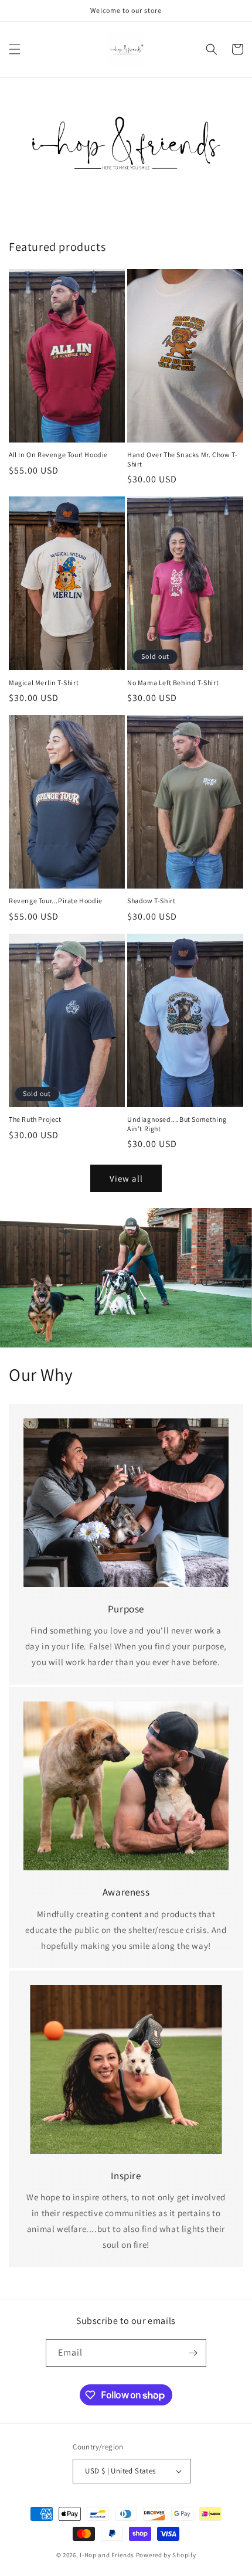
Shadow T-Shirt (151, 901)
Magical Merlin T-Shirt (44, 683)
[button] (15, 49)
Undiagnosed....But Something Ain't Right (177, 1124)
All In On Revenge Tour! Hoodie (58, 455)
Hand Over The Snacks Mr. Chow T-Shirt (182, 459)
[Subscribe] (193, 2353)
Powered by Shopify (166, 2555)
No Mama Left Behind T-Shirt (173, 683)
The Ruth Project (35, 1119)
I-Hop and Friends (107, 2555)
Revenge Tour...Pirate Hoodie (56, 901)
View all (126, 1178)
